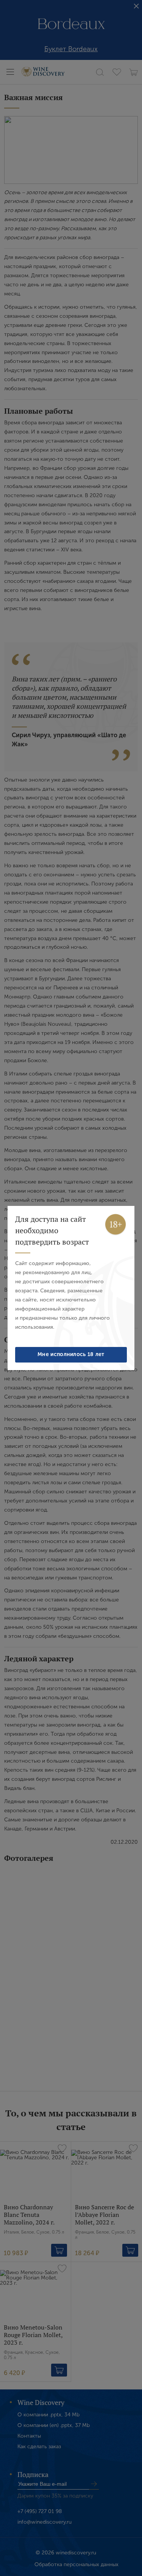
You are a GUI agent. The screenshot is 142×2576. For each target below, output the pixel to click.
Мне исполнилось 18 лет (71, 1354)
